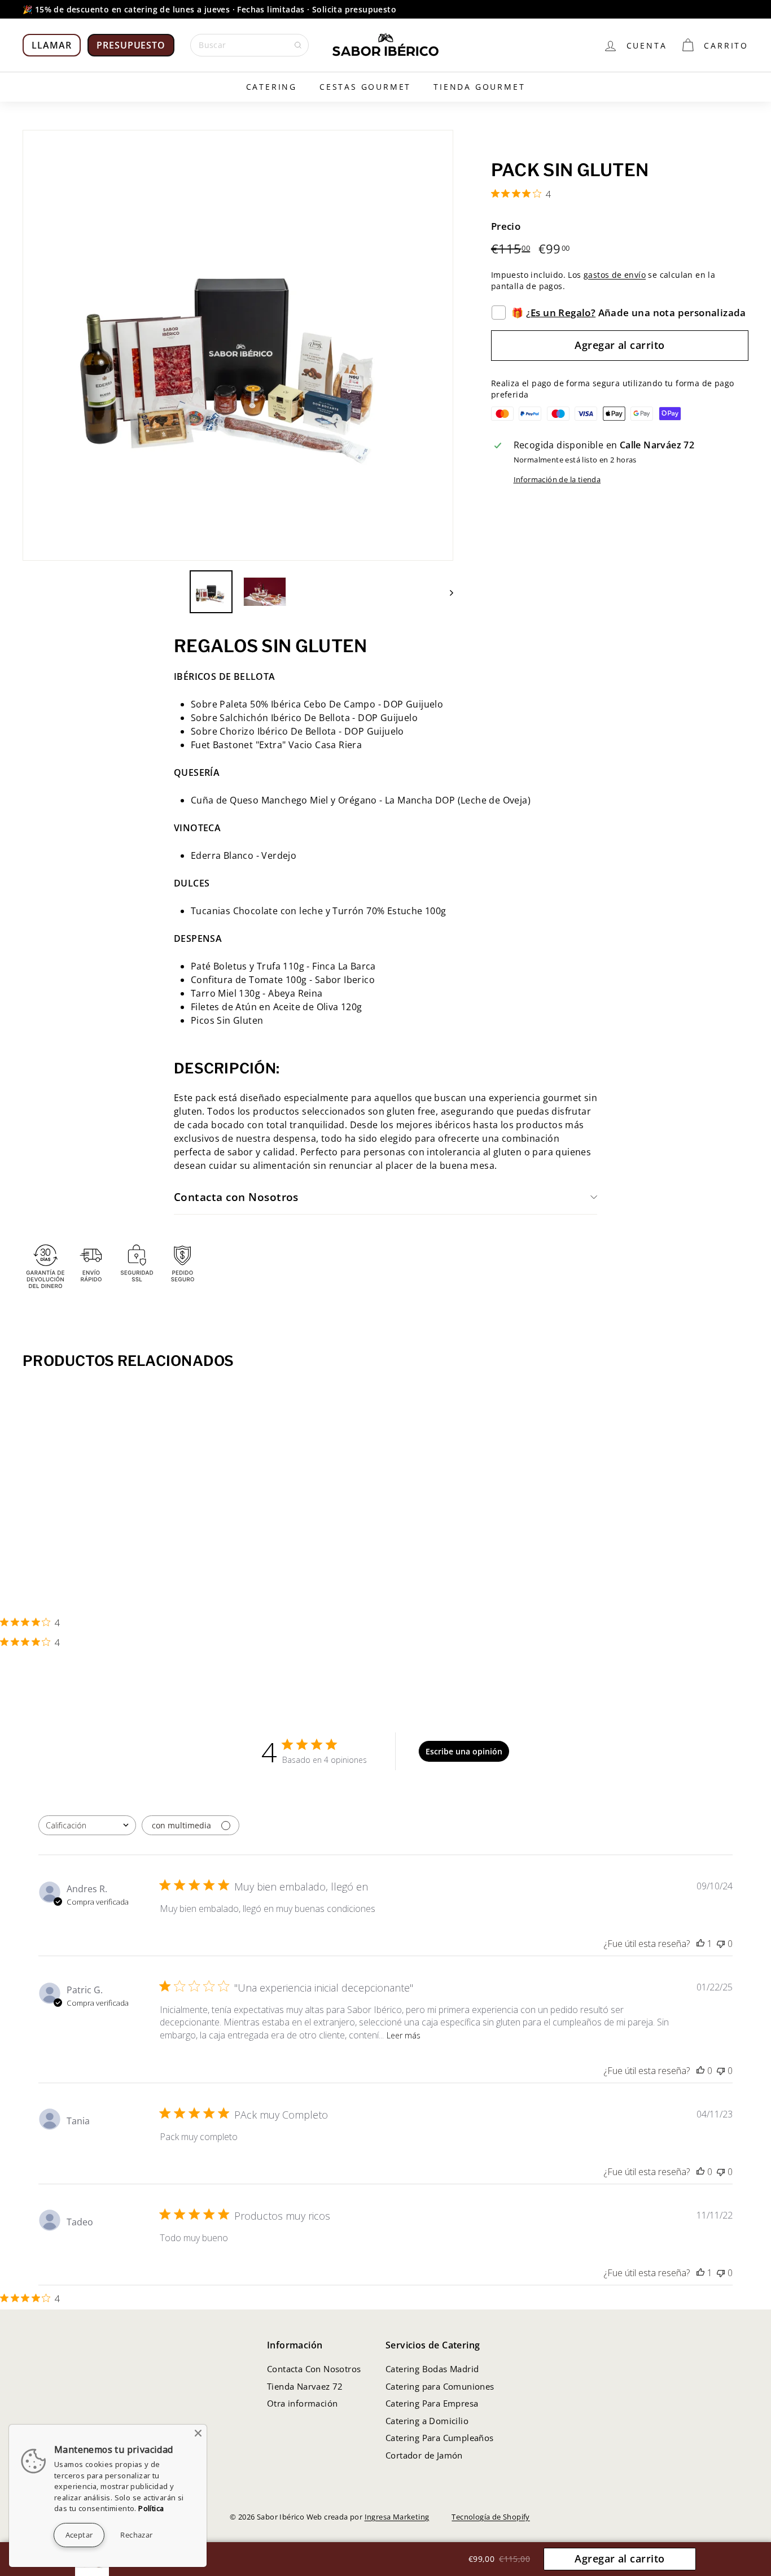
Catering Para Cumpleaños (440, 2438)
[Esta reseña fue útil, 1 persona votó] (700, 1944)
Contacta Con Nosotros (314, 2369)
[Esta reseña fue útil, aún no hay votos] (700, 2071)
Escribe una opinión (464, 1751)
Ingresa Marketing (397, 2517)
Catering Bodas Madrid (432, 2369)
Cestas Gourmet (365, 87)
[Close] (198, 2433)
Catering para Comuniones (440, 2386)
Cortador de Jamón (424, 2455)
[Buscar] (298, 45)
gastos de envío (615, 275)
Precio (506, 227)
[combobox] (87, 1825)
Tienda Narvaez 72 (305, 2386)
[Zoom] (238, 345)
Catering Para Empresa (432, 2403)
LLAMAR (52, 45)
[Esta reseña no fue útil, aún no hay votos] (721, 1944)
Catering (271, 87)
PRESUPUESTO (131, 45)
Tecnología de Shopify (490, 2517)
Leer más (404, 2035)
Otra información (302, 2403)
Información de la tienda (557, 479)
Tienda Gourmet (479, 87)
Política (151, 2508)
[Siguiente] (446, 592)
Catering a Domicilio (427, 2421)
